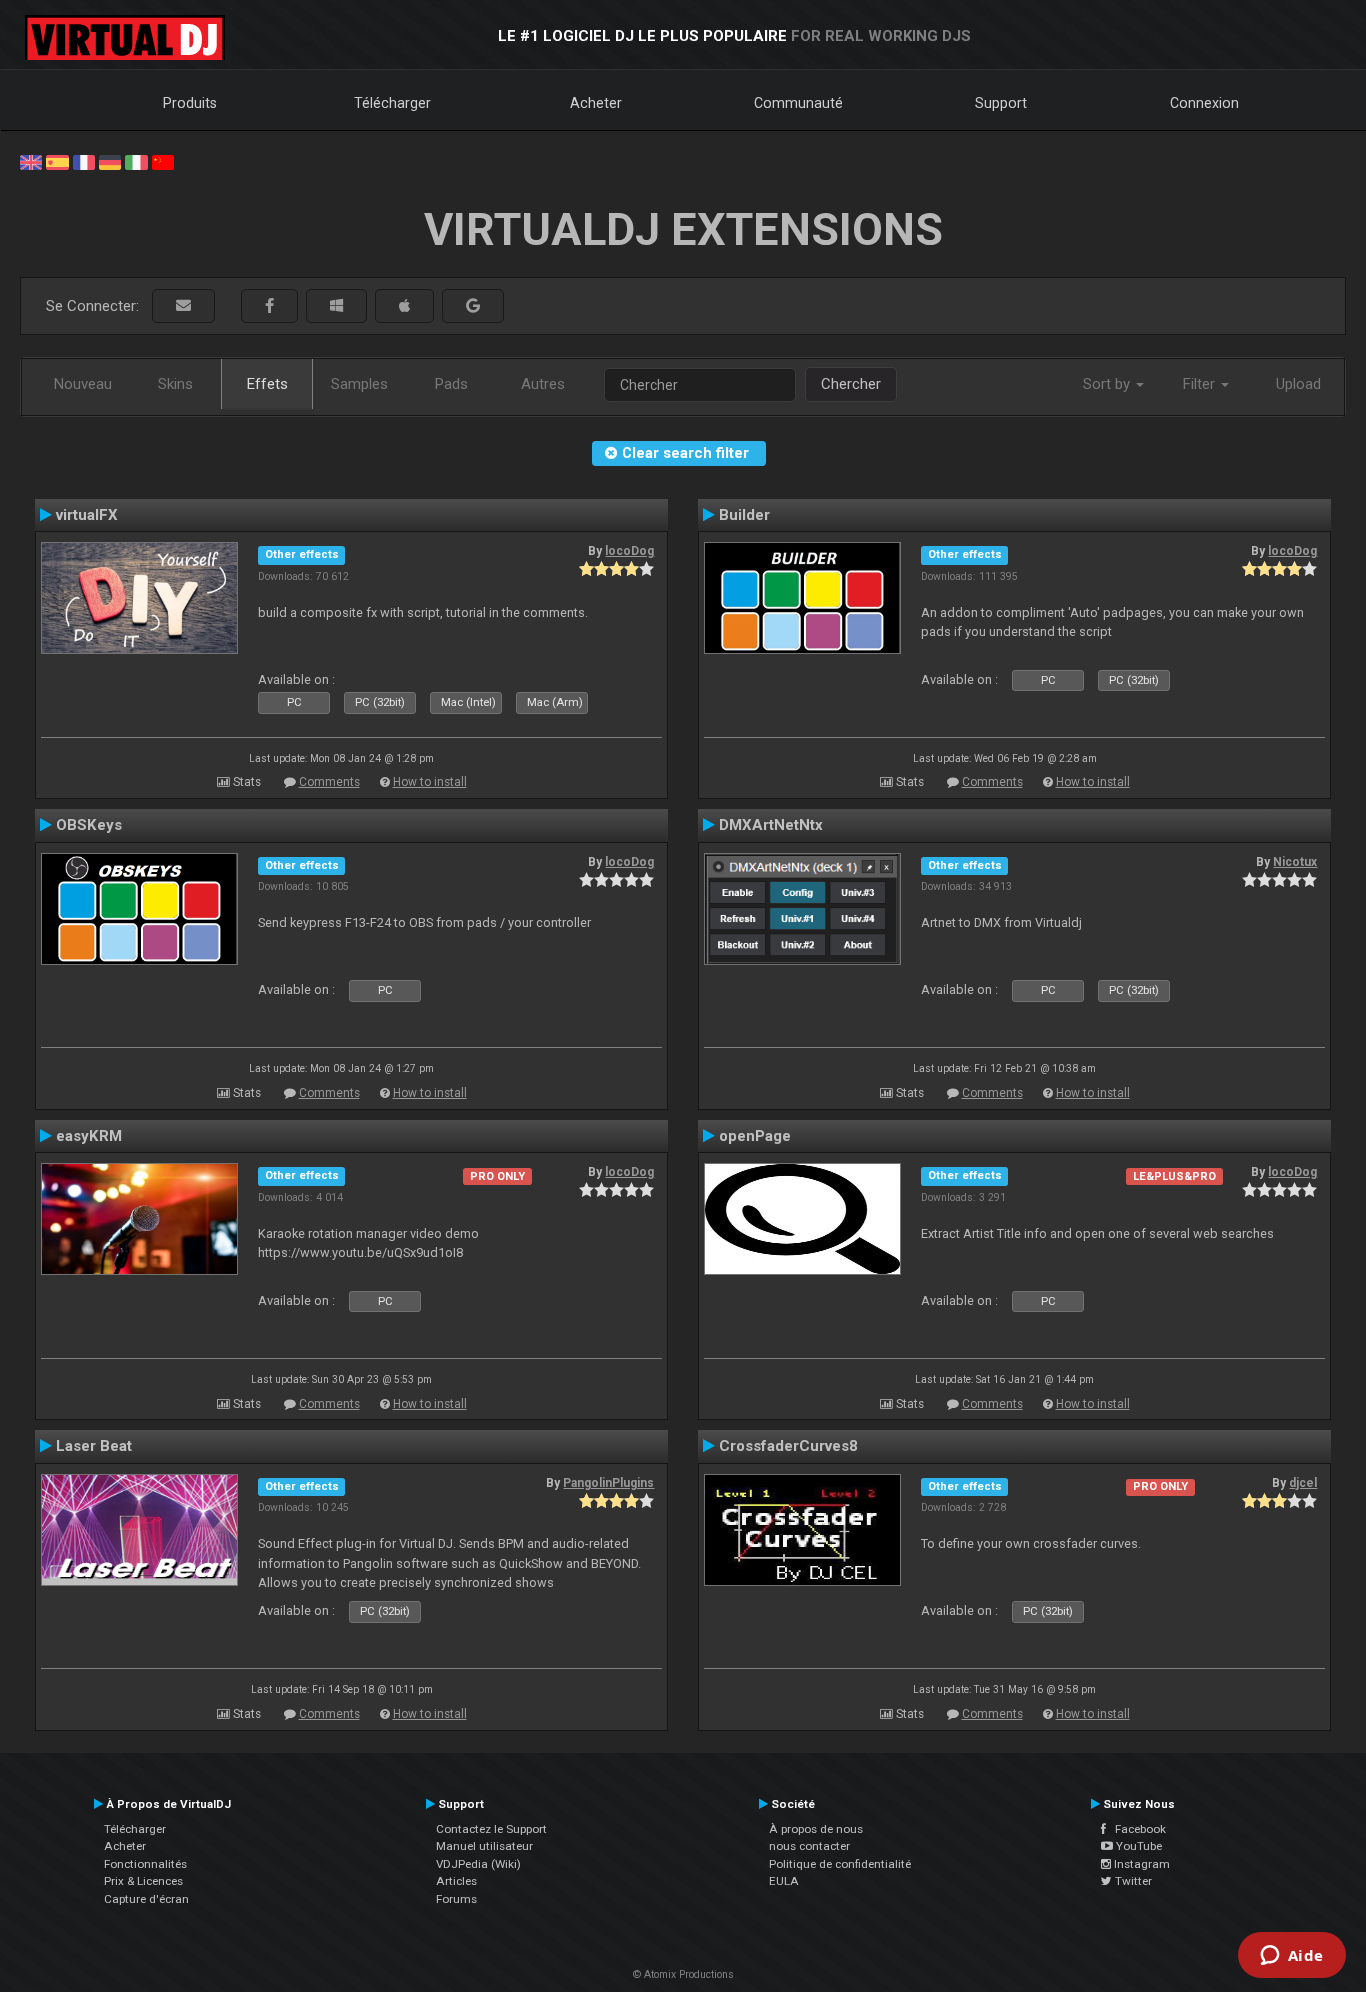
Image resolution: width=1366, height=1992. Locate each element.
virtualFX (87, 515)
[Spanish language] (57, 161)
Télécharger (392, 103)
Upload (1298, 384)
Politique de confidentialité (840, 1864)
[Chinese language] (163, 161)
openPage (755, 1136)
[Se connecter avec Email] (183, 306)
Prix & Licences (143, 1881)
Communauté (798, 103)
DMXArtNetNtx (771, 825)
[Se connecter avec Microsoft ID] (336, 306)
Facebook (1136, 1829)
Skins (175, 384)
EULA (784, 1881)
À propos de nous (816, 1829)
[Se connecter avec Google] (473, 306)
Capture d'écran (146, 1899)
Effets (267, 384)
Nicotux (1295, 862)
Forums (456, 1899)
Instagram (1140, 1864)
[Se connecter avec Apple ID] (404, 306)
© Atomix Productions (683, 1974)
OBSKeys (89, 825)
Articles (456, 1881)
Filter (1201, 384)
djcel (1303, 1483)
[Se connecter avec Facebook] (269, 306)
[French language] (84, 161)
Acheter (596, 103)
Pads (451, 384)
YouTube (1137, 1846)
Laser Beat (94, 1446)
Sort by (1108, 384)
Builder (744, 515)
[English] (31, 161)
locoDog (629, 551)
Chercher (851, 384)
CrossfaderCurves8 (788, 1446)
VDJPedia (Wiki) (478, 1864)
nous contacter (809, 1846)
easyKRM (89, 1136)
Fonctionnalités (145, 1864)
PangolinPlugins (608, 1483)
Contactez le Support (491, 1829)
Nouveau (83, 384)
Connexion (1204, 103)
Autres (543, 384)
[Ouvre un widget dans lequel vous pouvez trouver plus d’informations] (1291, 1957)
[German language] (110, 161)
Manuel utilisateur (484, 1846)
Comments (329, 782)
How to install (430, 782)
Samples (359, 384)
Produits (190, 103)
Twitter (1132, 1881)
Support (1001, 103)
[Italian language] (136, 161)
